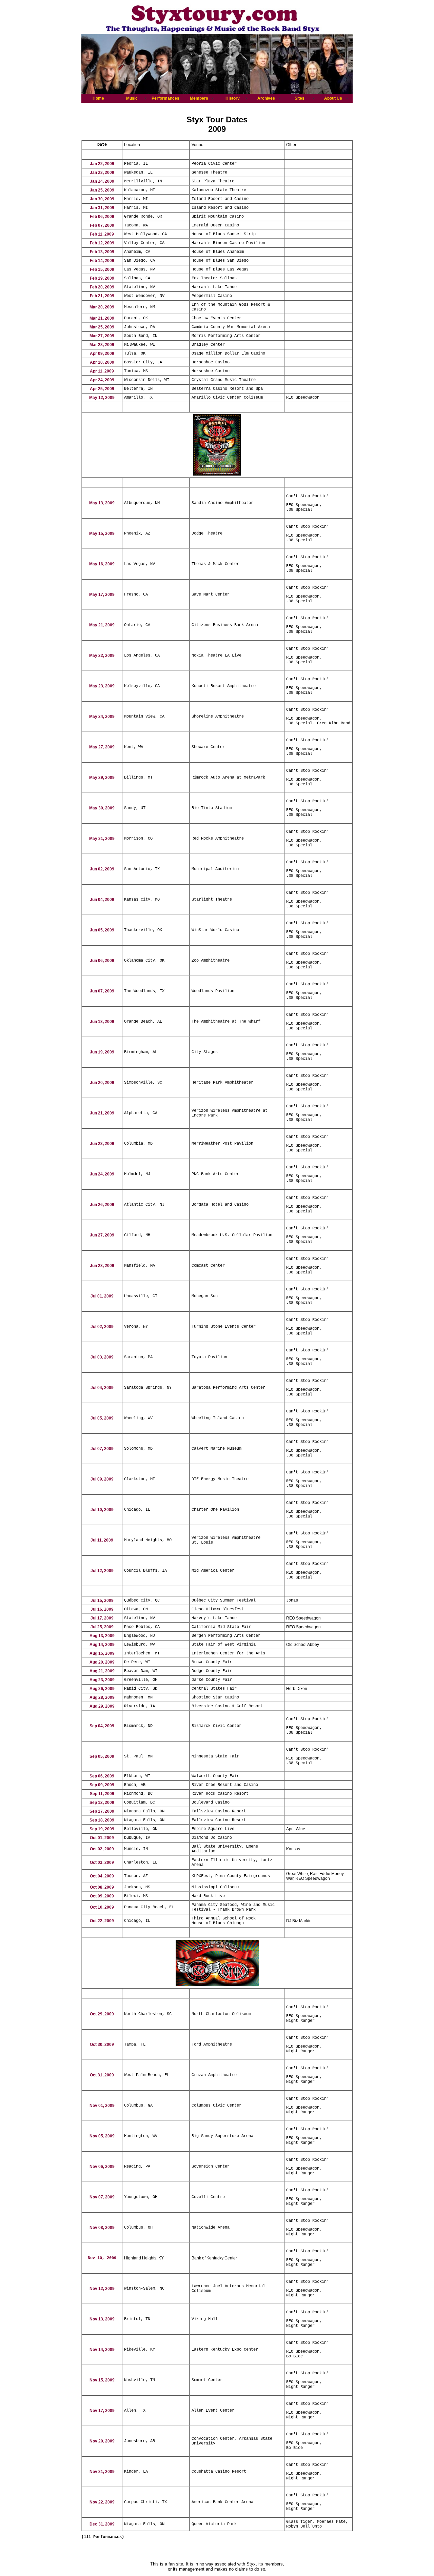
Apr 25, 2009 (102, 389)
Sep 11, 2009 (102, 1794)
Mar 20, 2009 (102, 307)
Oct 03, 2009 (102, 1863)
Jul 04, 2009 (102, 1388)
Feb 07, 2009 (102, 225)
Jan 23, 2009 (102, 173)
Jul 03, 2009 (102, 1357)
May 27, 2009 (102, 747)
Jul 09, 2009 (102, 1479)
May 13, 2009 (102, 503)
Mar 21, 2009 (102, 318)
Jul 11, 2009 (102, 1540)
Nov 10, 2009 (102, 2258)
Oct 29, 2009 (102, 2014)
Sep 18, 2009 (102, 1820)
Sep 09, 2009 (102, 1785)
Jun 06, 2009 (102, 961)
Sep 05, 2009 (102, 1756)
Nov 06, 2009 (102, 2167)
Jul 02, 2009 (102, 1327)
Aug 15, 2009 (102, 1653)
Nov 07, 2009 (102, 2197)
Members (199, 98)
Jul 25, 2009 (102, 1627)
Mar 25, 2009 (102, 327)
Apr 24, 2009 (102, 380)
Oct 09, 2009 (102, 1896)
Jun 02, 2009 (102, 869)
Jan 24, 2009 (102, 181)
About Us (333, 98)
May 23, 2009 (102, 686)
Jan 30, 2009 (102, 199)
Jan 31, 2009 (102, 208)
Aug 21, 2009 (102, 1671)
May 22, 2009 (102, 656)
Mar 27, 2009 (102, 336)
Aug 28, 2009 (102, 1697)
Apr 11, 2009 (102, 371)
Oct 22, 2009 (102, 1921)
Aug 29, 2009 (102, 1706)
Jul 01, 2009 (102, 1296)
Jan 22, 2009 (102, 164)
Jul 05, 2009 (102, 1418)
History (233, 98)
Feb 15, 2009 (102, 269)
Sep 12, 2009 (102, 1803)
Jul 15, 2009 (102, 1601)
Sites (300, 98)
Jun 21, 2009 (102, 1113)
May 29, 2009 (102, 778)
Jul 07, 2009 (102, 1449)
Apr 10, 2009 (102, 362)
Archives (266, 98)
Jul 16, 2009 (102, 1609)
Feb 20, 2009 (102, 287)
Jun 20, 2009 (102, 1083)
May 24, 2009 (102, 717)
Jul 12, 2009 (102, 1571)
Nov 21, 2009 (102, 2472)
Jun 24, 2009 (102, 1174)
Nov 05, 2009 (102, 2136)
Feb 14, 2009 (102, 261)
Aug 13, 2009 (102, 1636)
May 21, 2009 (102, 625)
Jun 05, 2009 (102, 930)
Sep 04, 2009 (102, 1726)
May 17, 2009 (102, 595)
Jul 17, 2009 (102, 1618)
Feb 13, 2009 (102, 252)
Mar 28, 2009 (102, 345)
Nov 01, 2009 (102, 2106)
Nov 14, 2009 (102, 2350)
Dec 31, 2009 (102, 2524)
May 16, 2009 (102, 564)
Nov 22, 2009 (102, 2502)
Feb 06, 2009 (102, 217)
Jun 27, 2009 (102, 1235)
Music (132, 98)
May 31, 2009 (102, 839)
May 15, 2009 (102, 534)
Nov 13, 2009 (102, 2319)
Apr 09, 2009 (102, 354)
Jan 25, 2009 (102, 190)
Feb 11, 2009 (102, 234)
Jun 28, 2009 (102, 1266)
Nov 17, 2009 (102, 2411)
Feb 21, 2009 (102, 296)
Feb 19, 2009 (102, 278)
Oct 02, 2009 (102, 1849)
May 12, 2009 (102, 398)
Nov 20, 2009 (102, 2441)
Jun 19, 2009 (102, 1052)
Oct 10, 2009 (102, 1907)
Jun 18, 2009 (102, 1022)
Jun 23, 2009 (102, 1144)
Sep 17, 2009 (102, 1811)
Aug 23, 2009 (102, 1680)
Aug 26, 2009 (102, 1689)
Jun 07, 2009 (102, 991)
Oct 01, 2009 (102, 1838)
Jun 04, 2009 (102, 900)
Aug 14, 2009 (102, 1645)
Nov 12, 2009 (102, 2289)
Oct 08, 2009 (102, 1887)
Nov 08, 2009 (102, 2228)
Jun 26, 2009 (102, 1205)
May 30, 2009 (102, 808)
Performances (165, 98)
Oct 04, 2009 (102, 1876)
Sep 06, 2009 (102, 1776)
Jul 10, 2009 (102, 1510)
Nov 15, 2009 (102, 2380)
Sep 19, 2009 (102, 1829)
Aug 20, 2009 (102, 1662)
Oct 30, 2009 (102, 2045)
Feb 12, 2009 (102, 243)
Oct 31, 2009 (102, 2075)
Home (98, 98)
